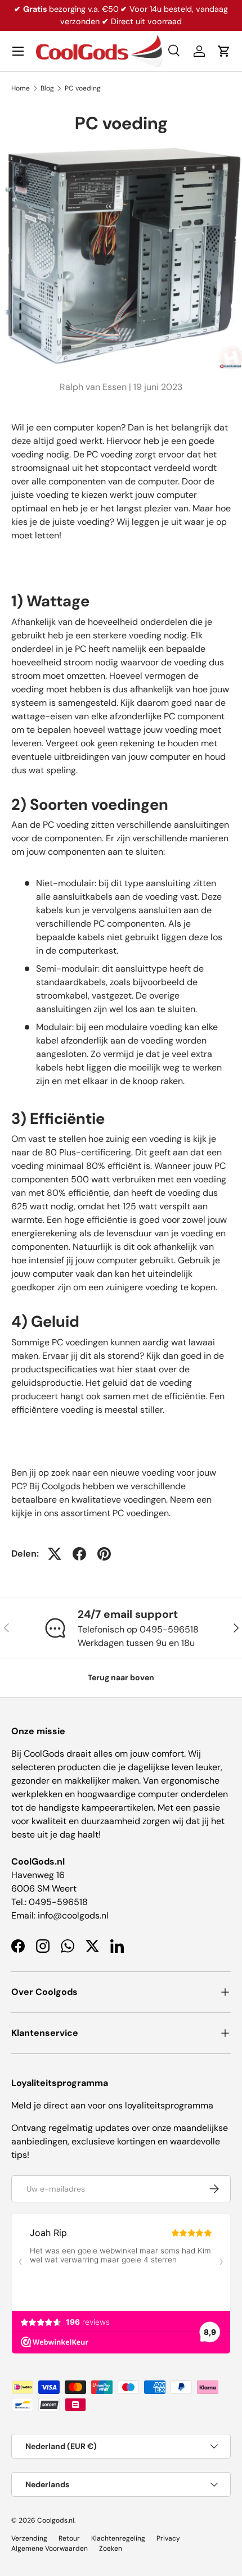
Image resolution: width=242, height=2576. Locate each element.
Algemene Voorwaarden (50, 2548)
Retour (69, 2538)
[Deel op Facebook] (79, 1554)
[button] (224, 51)
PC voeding (83, 88)
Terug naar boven (121, 1677)
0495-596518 (58, 1902)
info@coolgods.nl (73, 1915)
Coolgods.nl (56, 2520)
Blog (47, 88)
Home (21, 88)
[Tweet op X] (55, 1554)
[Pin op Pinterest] (104, 1554)
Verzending (29, 2538)
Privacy (168, 2538)
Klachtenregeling (118, 2538)
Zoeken (111, 2548)
